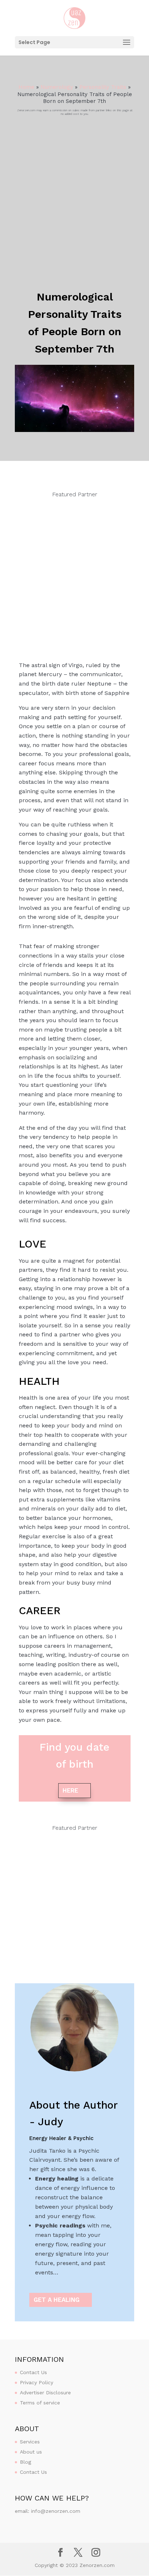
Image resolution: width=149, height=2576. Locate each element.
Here (70, 1790)
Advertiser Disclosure (45, 2393)
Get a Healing (57, 2300)
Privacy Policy (37, 2382)
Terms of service (40, 2403)
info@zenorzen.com (56, 2511)
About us (31, 2452)
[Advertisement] (74, 194)
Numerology (57, 87)
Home (26, 87)
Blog (25, 2462)
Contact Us (33, 2372)
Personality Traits (103, 87)
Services (30, 2442)
